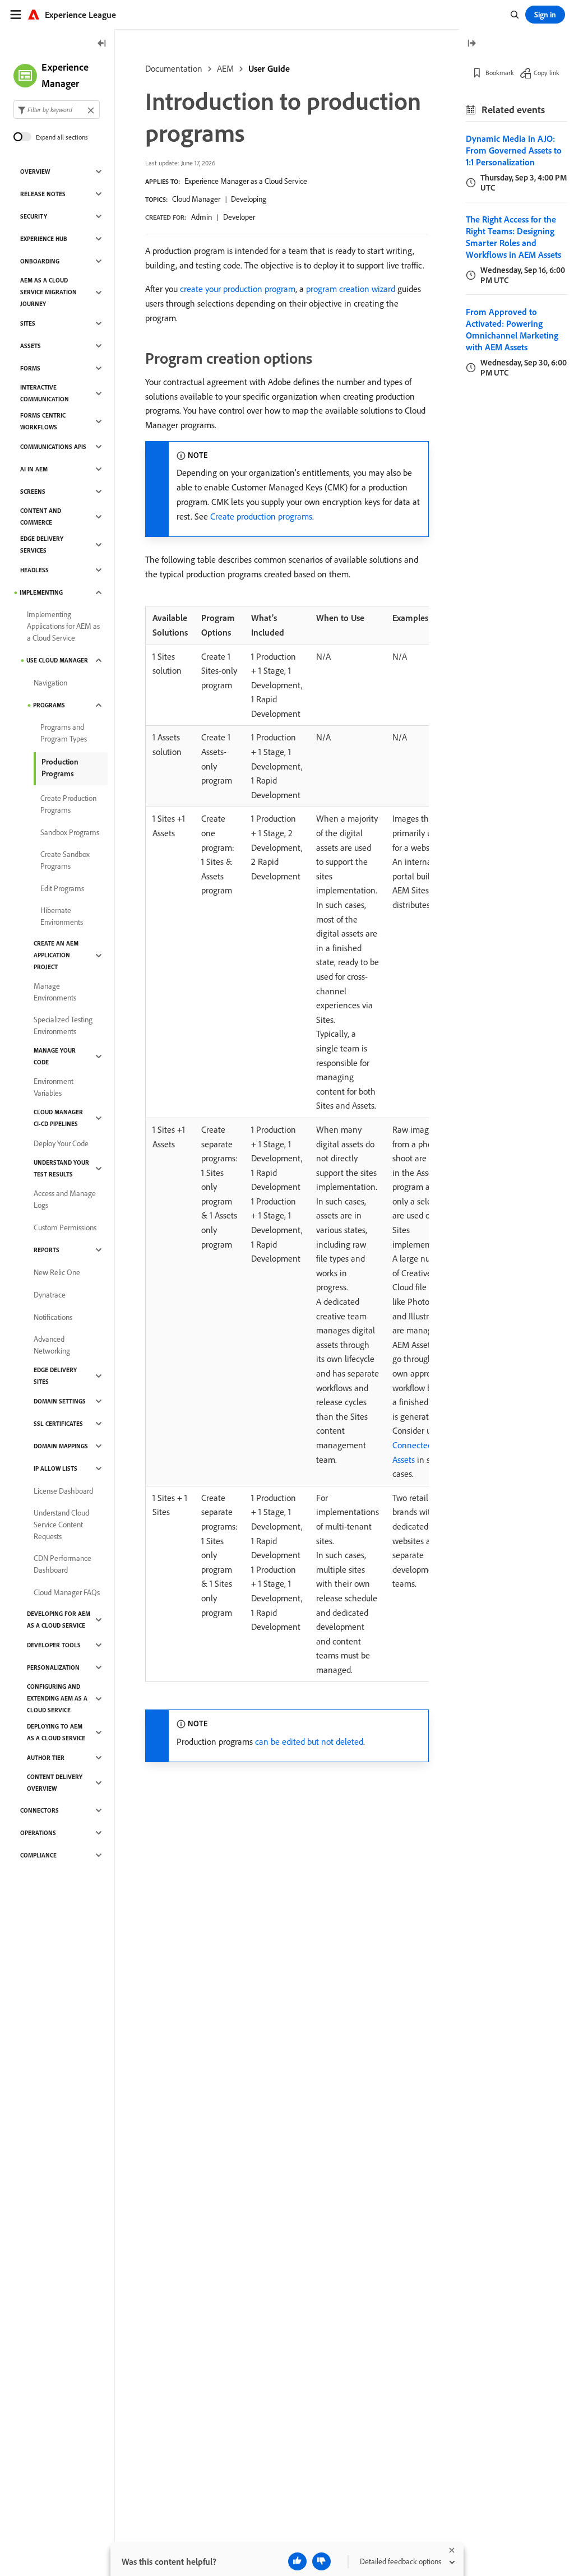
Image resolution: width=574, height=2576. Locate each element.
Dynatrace (50, 1295)
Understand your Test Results (61, 1168)
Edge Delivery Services (42, 545)
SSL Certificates (58, 1424)
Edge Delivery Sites (55, 1376)
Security (34, 216)
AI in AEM (34, 469)
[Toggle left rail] (102, 44)
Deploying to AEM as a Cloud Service (56, 1732)
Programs (49, 705)
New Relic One (57, 1272)
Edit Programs (62, 888)
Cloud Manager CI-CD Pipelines (58, 1118)
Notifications (53, 1317)
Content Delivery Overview (55, 1783)
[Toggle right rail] (471, 44)
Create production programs (261, 516)
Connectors (40, 1810)
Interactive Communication (45, 393)
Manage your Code (55, 1056)
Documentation (174, 68)
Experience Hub (44, 239)
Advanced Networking (52, 1345)
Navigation (50, 683)
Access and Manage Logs (65, 1199)
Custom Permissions (65, 1227)
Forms (30, 368)
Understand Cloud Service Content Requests (61, 1525)
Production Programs (60, 768)
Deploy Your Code (61, 1143)
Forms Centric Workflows (43, 421)
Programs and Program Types (64, 733)
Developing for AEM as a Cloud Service (59, 1620)
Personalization (53, 1667)
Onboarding (40, 261)
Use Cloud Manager (57, 660)
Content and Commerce (41, 516)
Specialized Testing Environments (63, 1025)
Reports (47, 1250)
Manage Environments (55, 992)
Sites (28, 323)
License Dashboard (63, 1491)
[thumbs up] (297, 2561)
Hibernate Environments (62, 916)
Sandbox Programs (70, 832)
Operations (38, 1833)
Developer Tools (54, 1645)
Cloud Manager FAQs (67, 1592)
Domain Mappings (61, 1446)
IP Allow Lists (55, 1468)
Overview (35, 172)
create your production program (238, 289)
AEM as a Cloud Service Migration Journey (48, 292)
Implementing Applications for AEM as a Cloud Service (63, 626)
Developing (249, 199)
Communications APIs (53, 447)
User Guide (269, 68)
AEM (225, 68)
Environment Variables (54, 1087)
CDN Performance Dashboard (63, 1564)
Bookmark (500, 73)
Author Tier (46, 1758)
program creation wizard (351, 289)
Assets (31, 346)
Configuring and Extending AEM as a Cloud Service (57, 1698)
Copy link (547, 73)
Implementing (41, 592)
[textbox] (57, 110)
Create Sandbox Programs (65, 860)
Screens (33, 492)
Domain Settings (60, 1401)
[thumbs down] (321, 2561)
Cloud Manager (196, 199)
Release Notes (43, 194)
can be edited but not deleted (309, 1741)
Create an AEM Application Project (56, 955)
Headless (34, 570)
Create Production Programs (68, 804)
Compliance (38, 1855)
